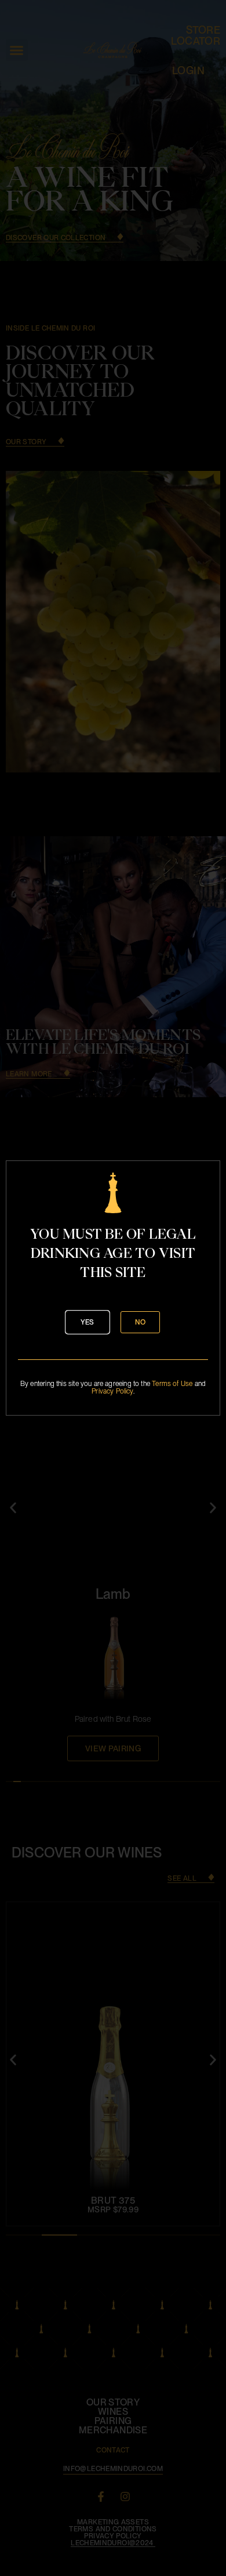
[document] (113, 1288)
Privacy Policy (112, 1391)
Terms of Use (172, 1384)
